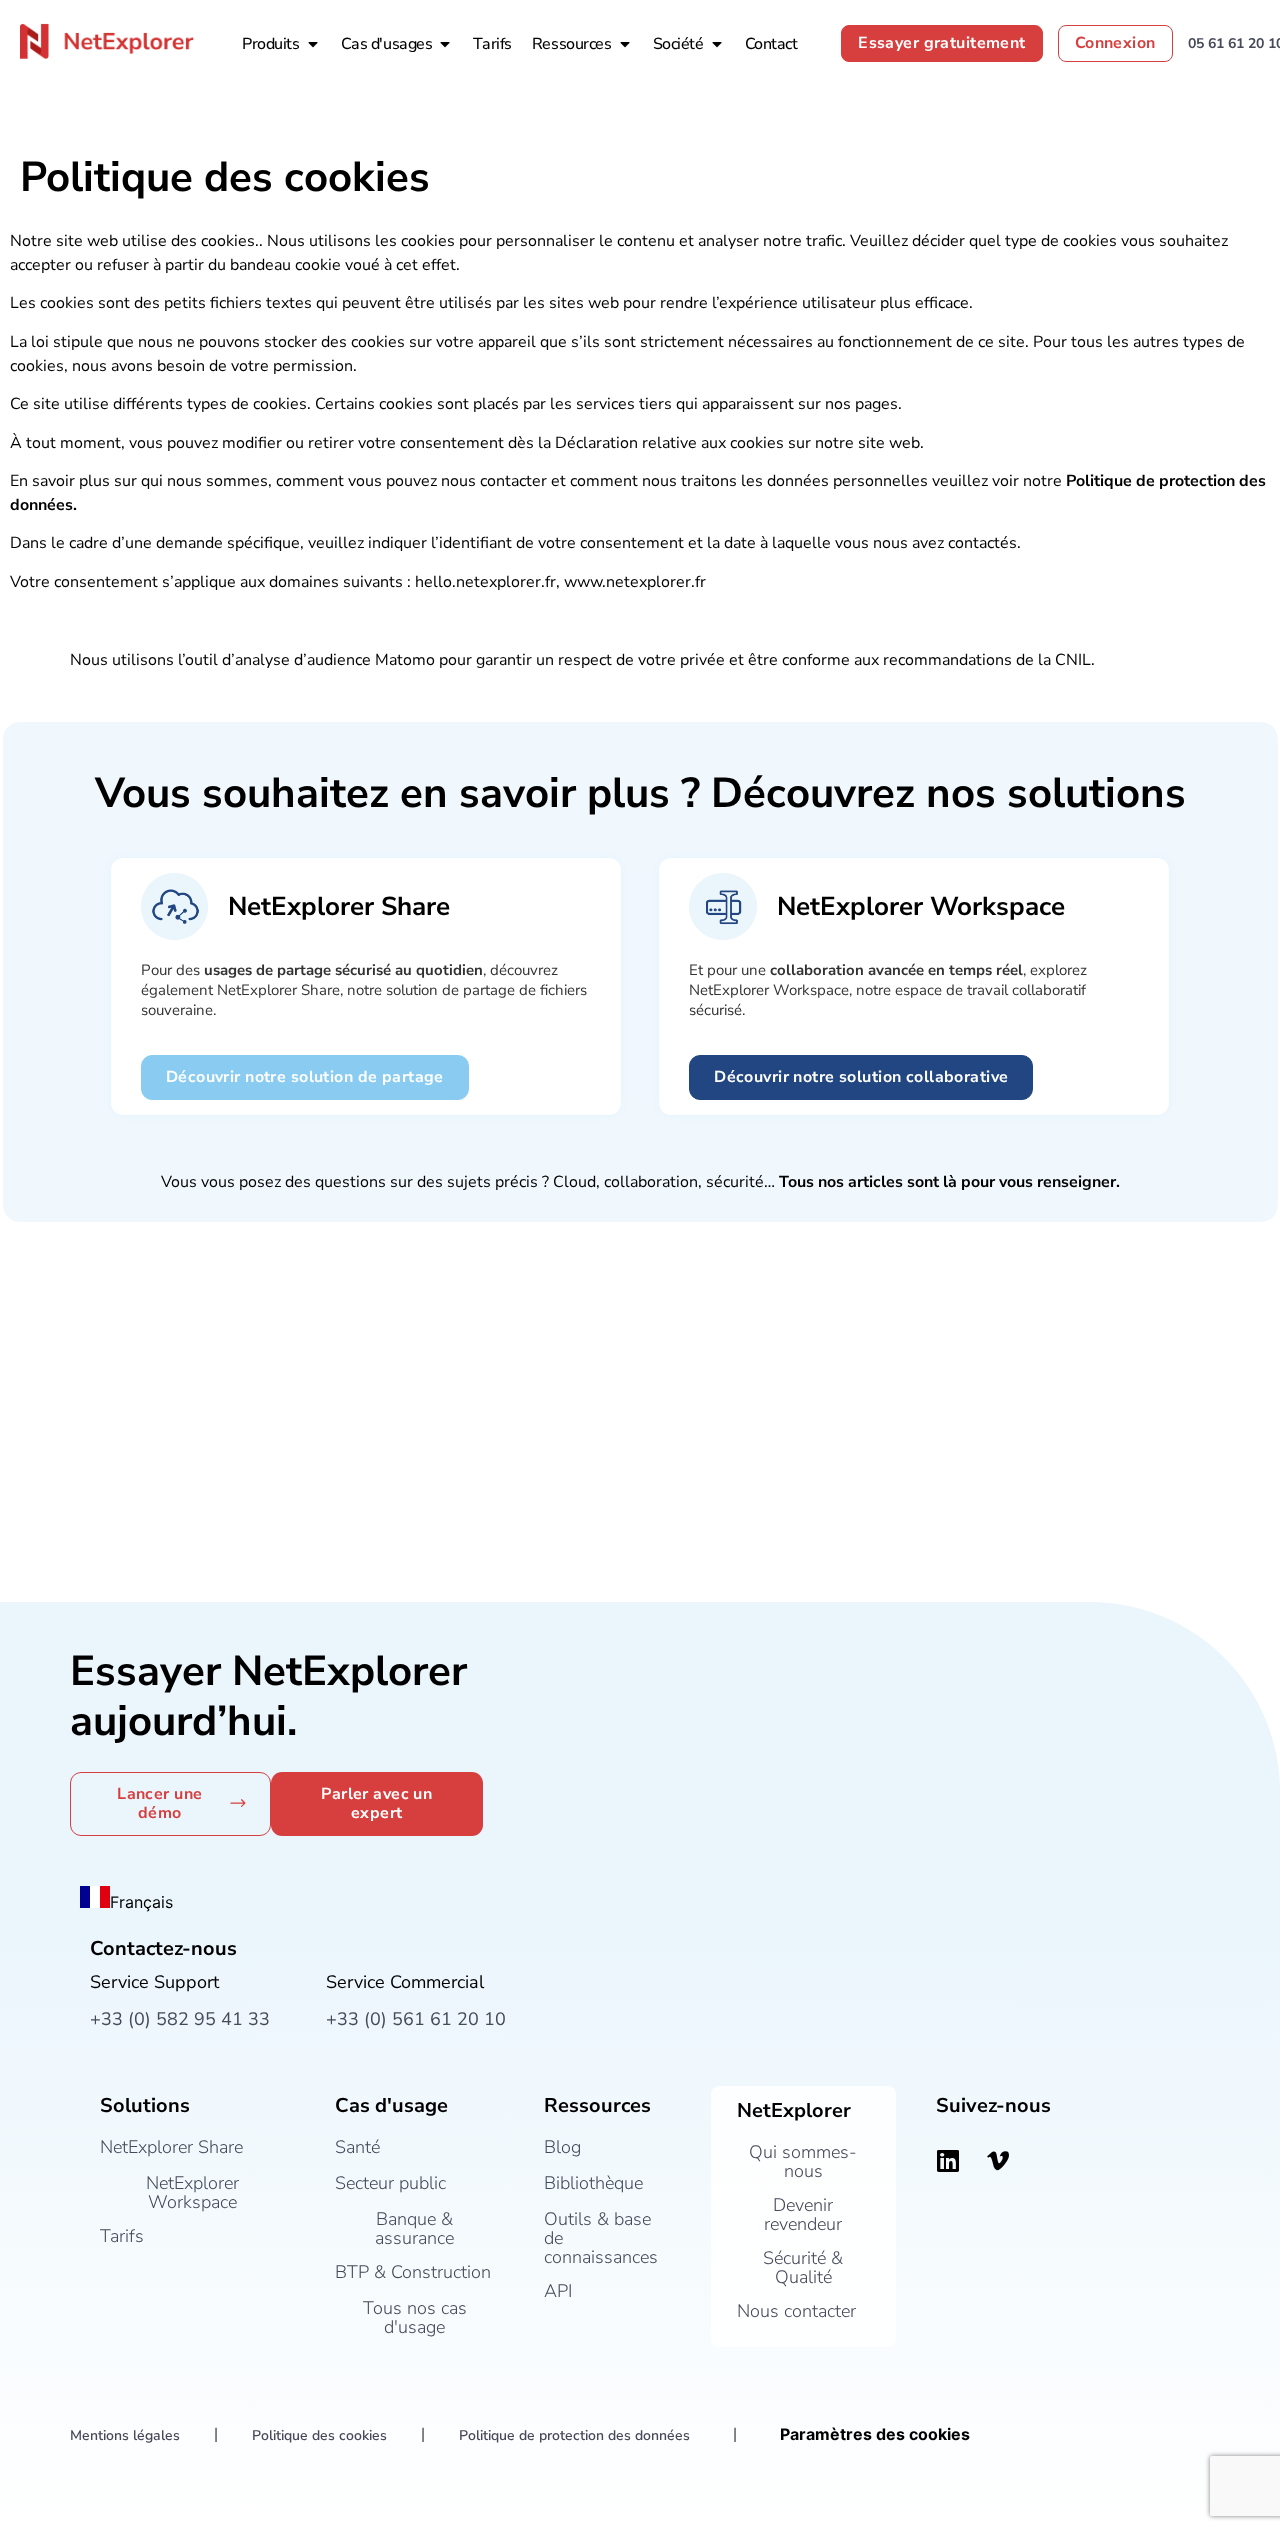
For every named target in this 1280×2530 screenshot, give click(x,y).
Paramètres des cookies (875, 2434)
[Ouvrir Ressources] (625, 44)
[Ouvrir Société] (717, 44)
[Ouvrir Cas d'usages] (445, 44)
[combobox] (126, 1900)
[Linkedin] (948, 2160)
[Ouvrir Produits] (313, 44)
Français (141, 1902)
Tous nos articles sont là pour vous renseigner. (949, 1182)
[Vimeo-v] (998, 2160)
